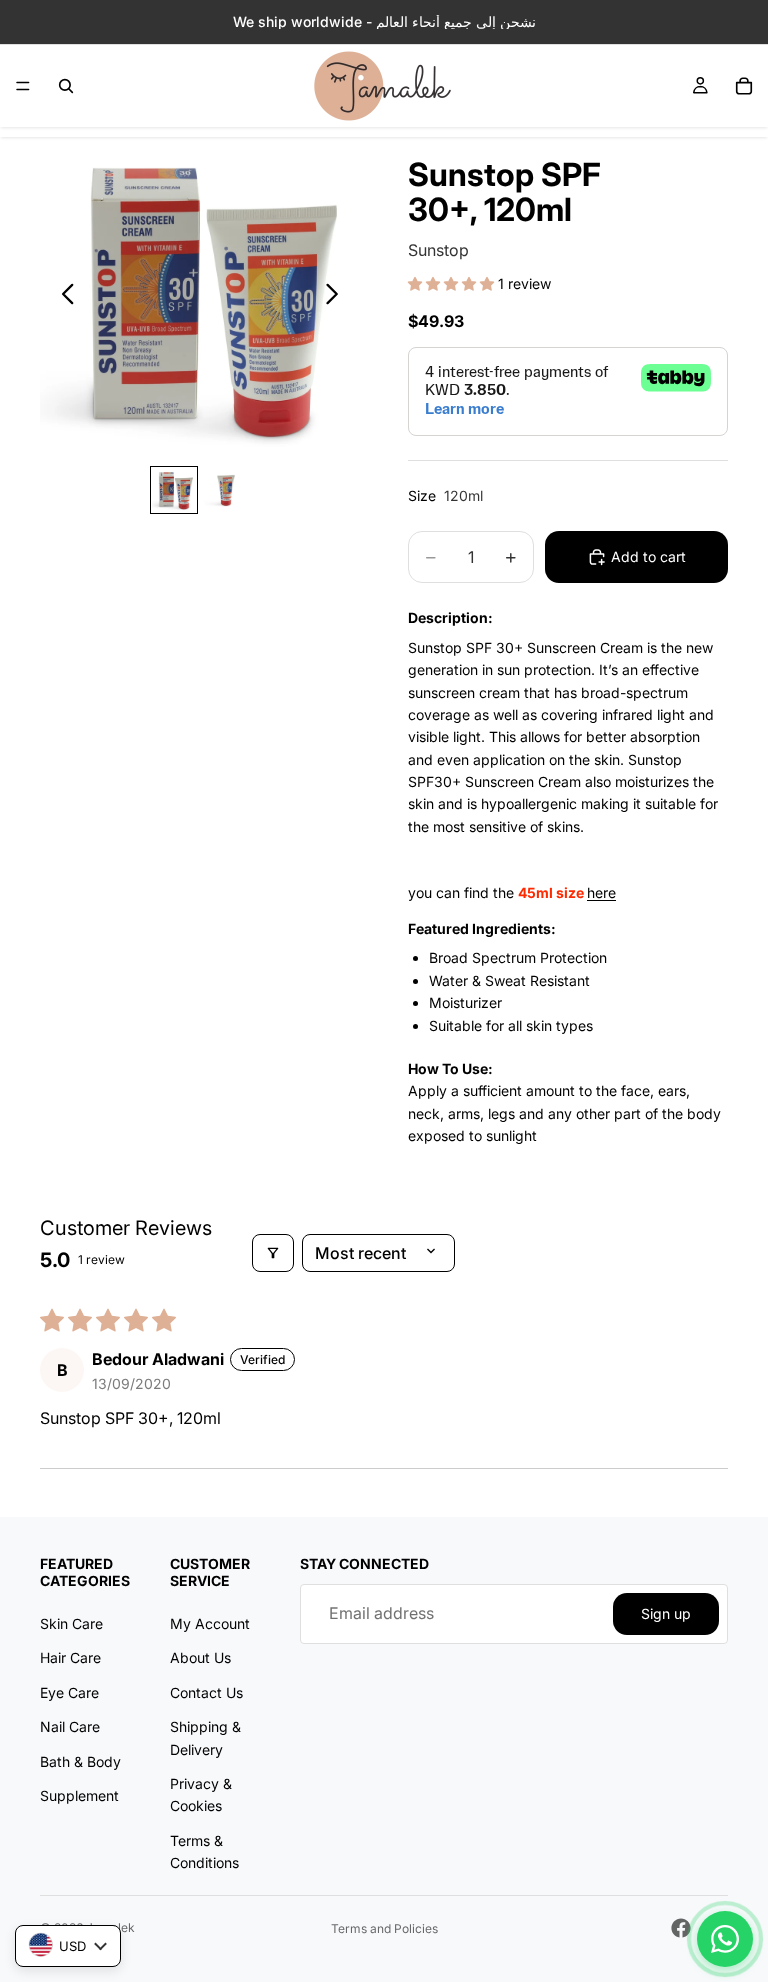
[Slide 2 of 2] (226, 490)
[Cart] (744, 86)
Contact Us (206, 1691)
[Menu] (23, 86)
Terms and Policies (384, 1928)
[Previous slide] (62, 297)
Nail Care (70, 1726)
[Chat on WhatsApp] (725, 1939)
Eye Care (69, 1691)
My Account (210, 1623)
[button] (453, 283)
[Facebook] (681, 1928)
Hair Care (70, 1657)
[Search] (66, 86)
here (601, 892)
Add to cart (648, 556)
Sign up (666, 1612)
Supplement (79, 1794)
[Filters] (273, 1253)
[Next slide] (337, 297)
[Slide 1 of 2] (174, 490)
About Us (200, 1657)
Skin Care (71, 1623)
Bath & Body (80, 1760)
